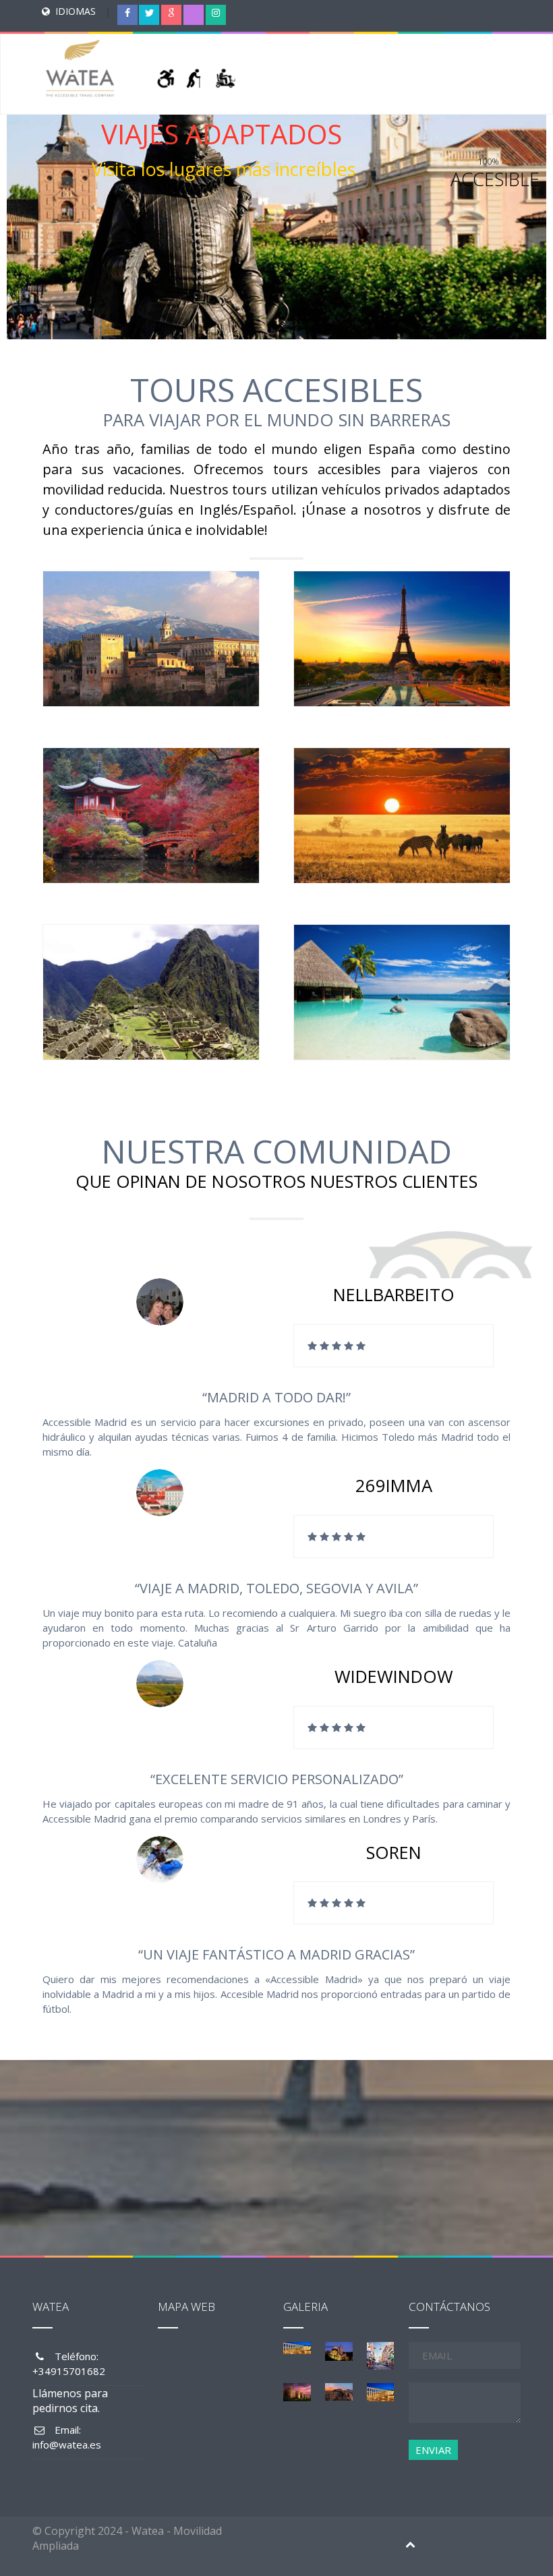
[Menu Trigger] (512, 24)
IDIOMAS (76, 11)
